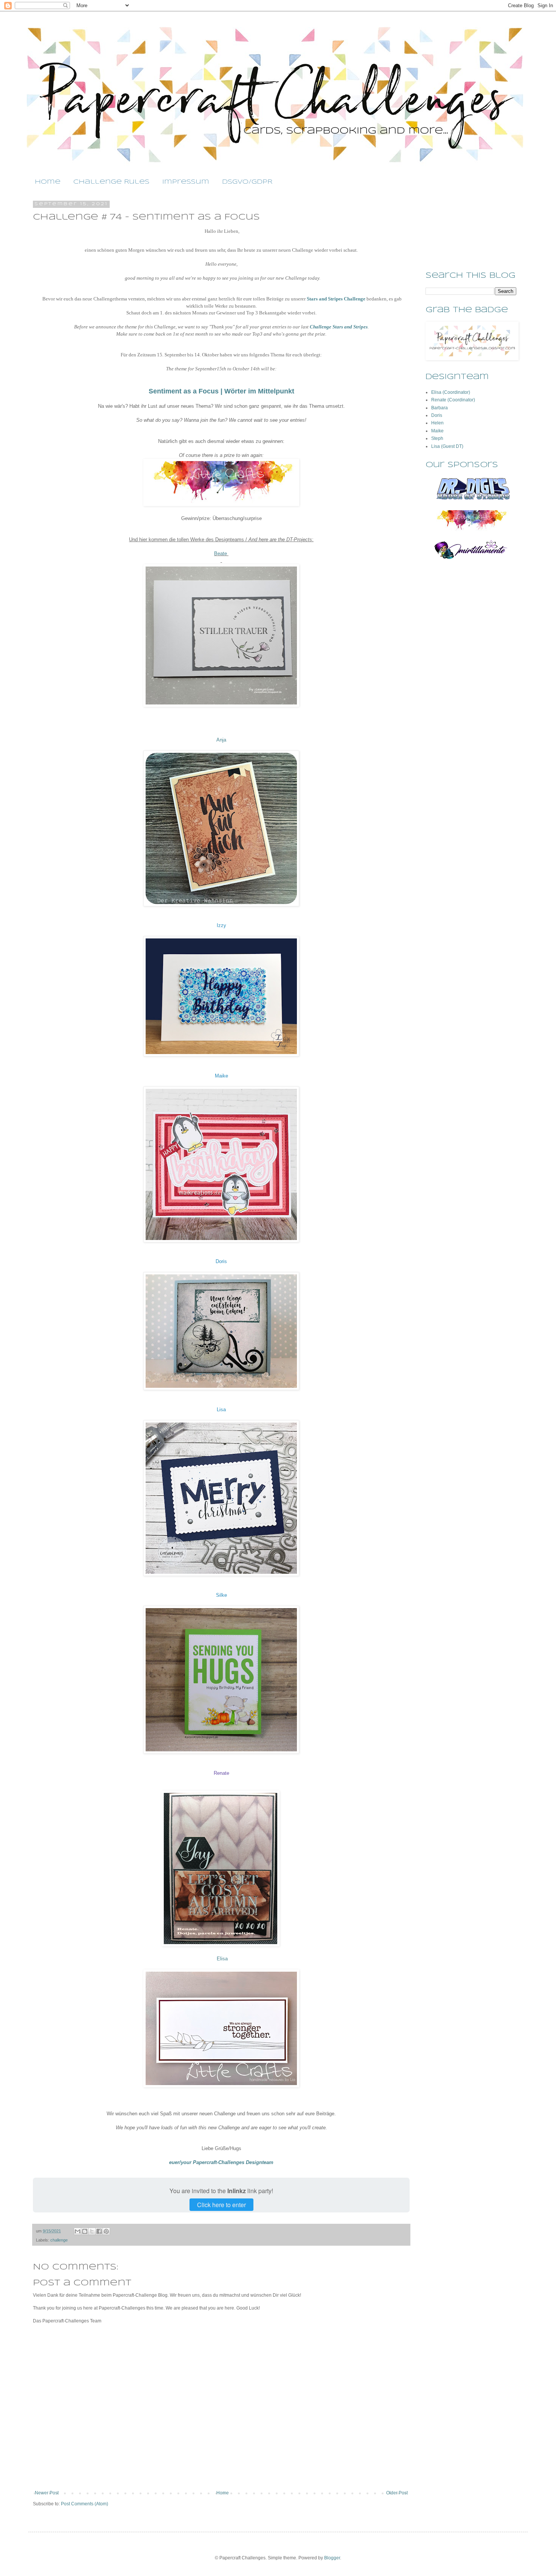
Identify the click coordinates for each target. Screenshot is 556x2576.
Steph (437, 438)
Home (48, 182)
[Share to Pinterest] (106, 2231)
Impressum (186, 182)
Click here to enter (221, 2205)
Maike (221, 1076)
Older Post (397, 2493)
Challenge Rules (111, 182)
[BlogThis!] (85, 2231)
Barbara (440, 408)
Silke (221, 1595)
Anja (221, 740)
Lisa (221, 1410)
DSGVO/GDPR (247, 182)
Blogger (332, 2558)
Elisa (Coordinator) (451, 392)
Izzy (221, 925)
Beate (221, 553)
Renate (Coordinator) (453, 400)
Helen (437, 423)
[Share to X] (92, 2231)
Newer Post (47, 2493)
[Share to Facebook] (99, 2231)
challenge (59, 2240)
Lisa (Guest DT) (447, 446)
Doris (221, 1261)
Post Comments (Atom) (85, 2504)
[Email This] (78, 2231)
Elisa (222, 1959)
